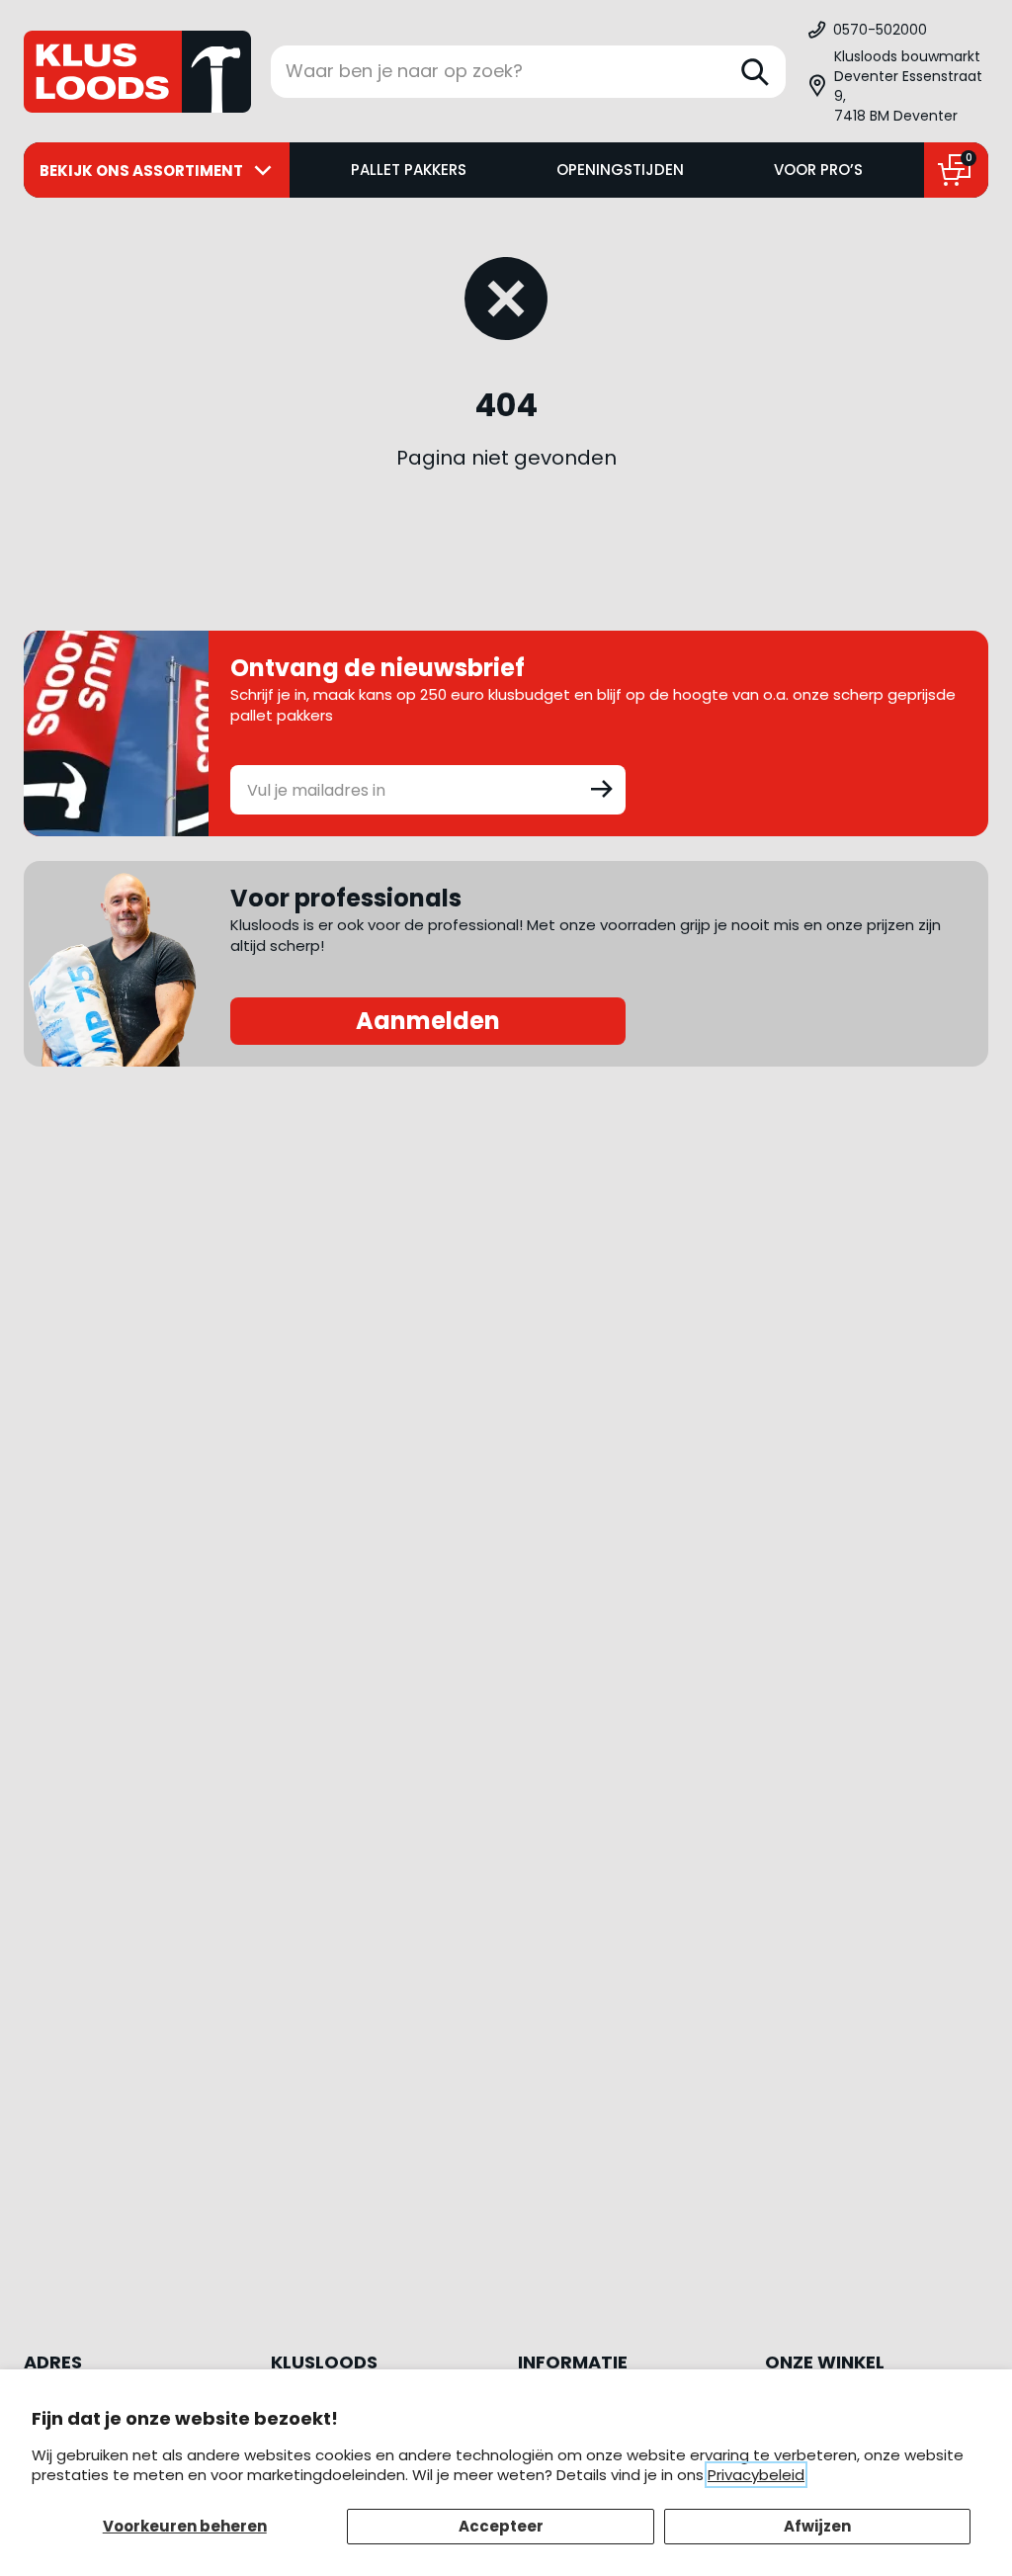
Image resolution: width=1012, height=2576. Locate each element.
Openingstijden (620, 170)
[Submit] (602, 788)
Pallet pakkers (409, 170)
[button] (897, 86)
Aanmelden (428, 1021)
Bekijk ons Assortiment (141, 171)
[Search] (755, 72)
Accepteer (501, 2526)
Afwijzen (817, 2526)
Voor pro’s (818, 170)
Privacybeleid (756, 2475)
